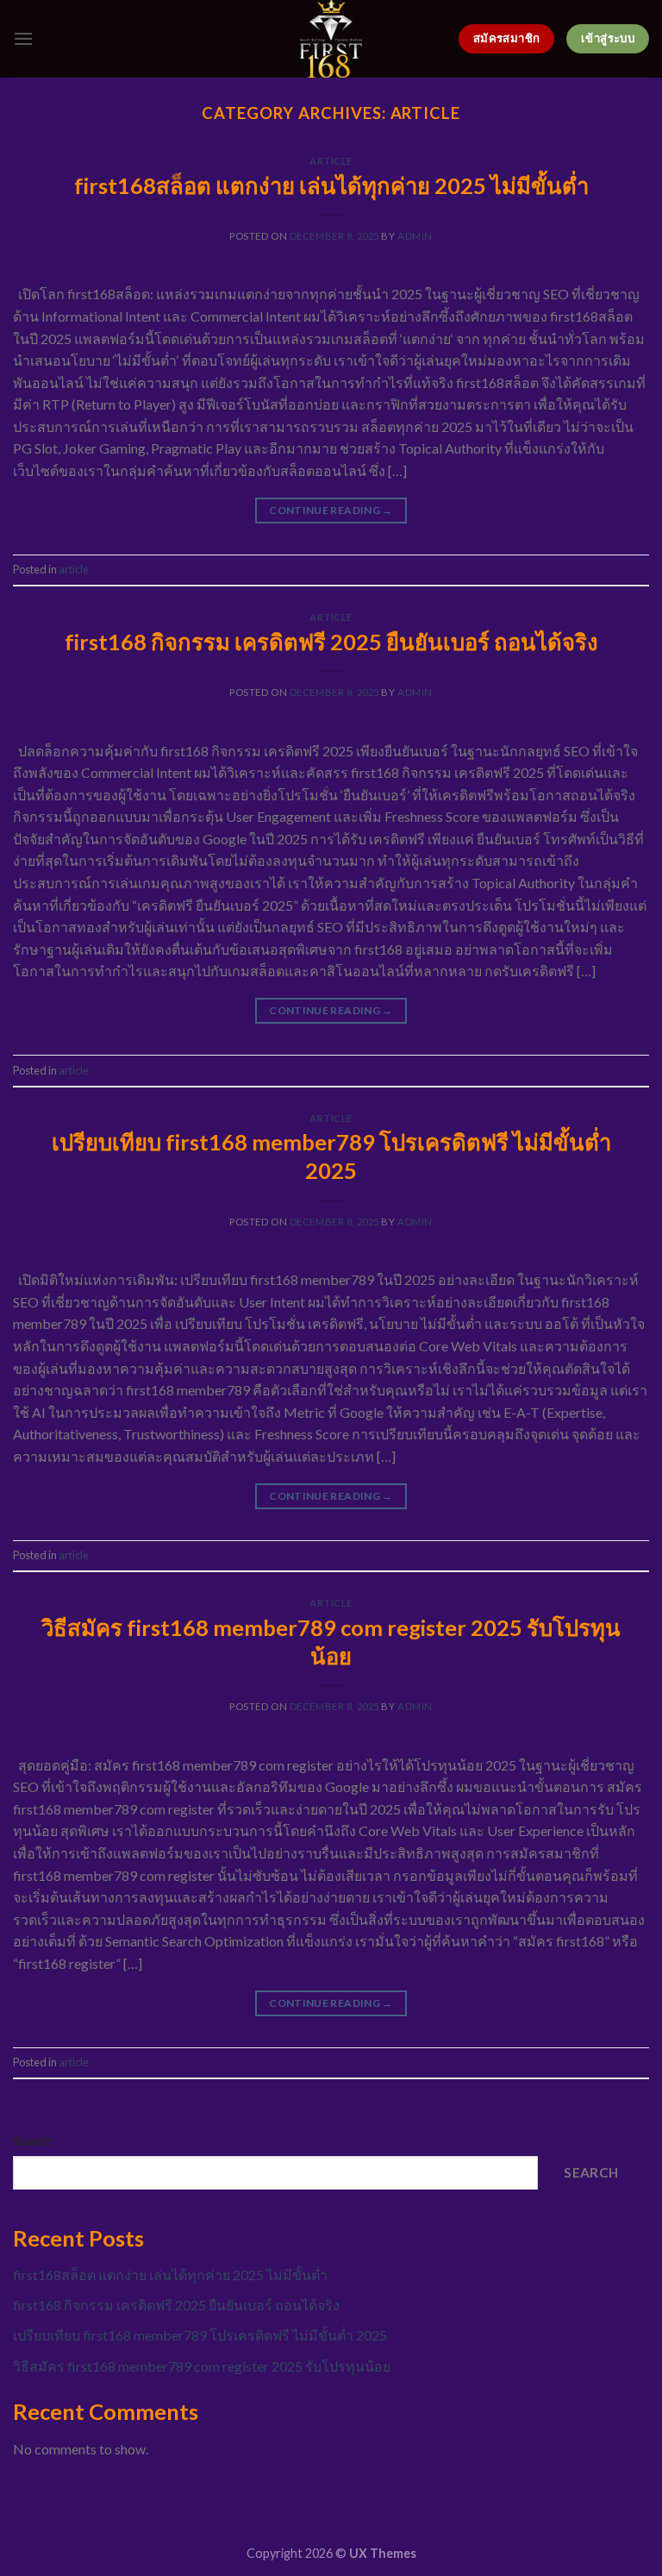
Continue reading (331, 510)
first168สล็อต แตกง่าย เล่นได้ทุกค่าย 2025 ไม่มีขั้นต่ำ (331, 185)
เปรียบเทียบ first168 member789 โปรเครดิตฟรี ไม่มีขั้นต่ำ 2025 (200, 2335)
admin (415, 236)
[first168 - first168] (331, 39)
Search (33, 2141)
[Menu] (23, 38)
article (331, 161)
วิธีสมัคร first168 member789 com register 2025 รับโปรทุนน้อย (202, 2366)
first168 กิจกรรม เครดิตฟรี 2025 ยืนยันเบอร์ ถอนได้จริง (331, 642)
